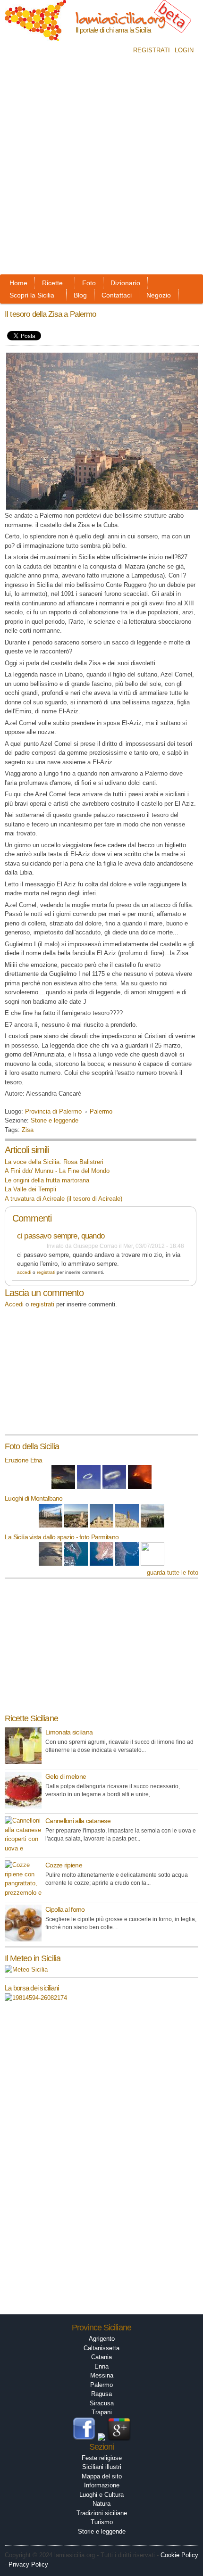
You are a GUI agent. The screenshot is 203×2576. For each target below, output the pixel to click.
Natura (101, 2504)
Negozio (159, 295)
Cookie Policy (179, 2555)
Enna (101, 2366)
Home (18, 283)
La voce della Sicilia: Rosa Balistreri (54, 1162)
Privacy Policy (28, 2564)
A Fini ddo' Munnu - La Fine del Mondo (57, 1171)
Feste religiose (102, 2458)
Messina (102, 2375)
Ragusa (101, 2394)
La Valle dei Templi (30, 1189)
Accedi (24, 1272)
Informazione (102, 2485)
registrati (46, 1272)
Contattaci (117, 295)
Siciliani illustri (102, 2467)
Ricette (52, 283)
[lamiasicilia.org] (35, 37)
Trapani (102, 2412)
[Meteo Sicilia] (26, 1969)
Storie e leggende (55, 1120)
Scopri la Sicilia (32, 295)
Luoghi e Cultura (101, 2495)
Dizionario (125, 283)
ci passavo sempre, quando (61, 1236)
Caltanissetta (101, 2348)
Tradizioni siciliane (102, 2513)
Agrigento (102, 2339)
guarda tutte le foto (173, 1573)
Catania (101, 2357)
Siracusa (102, 2403)
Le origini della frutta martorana (47, 1180)
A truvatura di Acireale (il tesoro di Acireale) (63, 1199)
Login (184, 50)
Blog (80, 295)
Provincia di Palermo (53, 1111)
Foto (89, 283)
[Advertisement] (101, 168)
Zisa (28, 1130)
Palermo (101, 1111)
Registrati (152, 50)
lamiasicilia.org (120, 18)
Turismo (102, 2522)
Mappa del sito (102, 2476)
